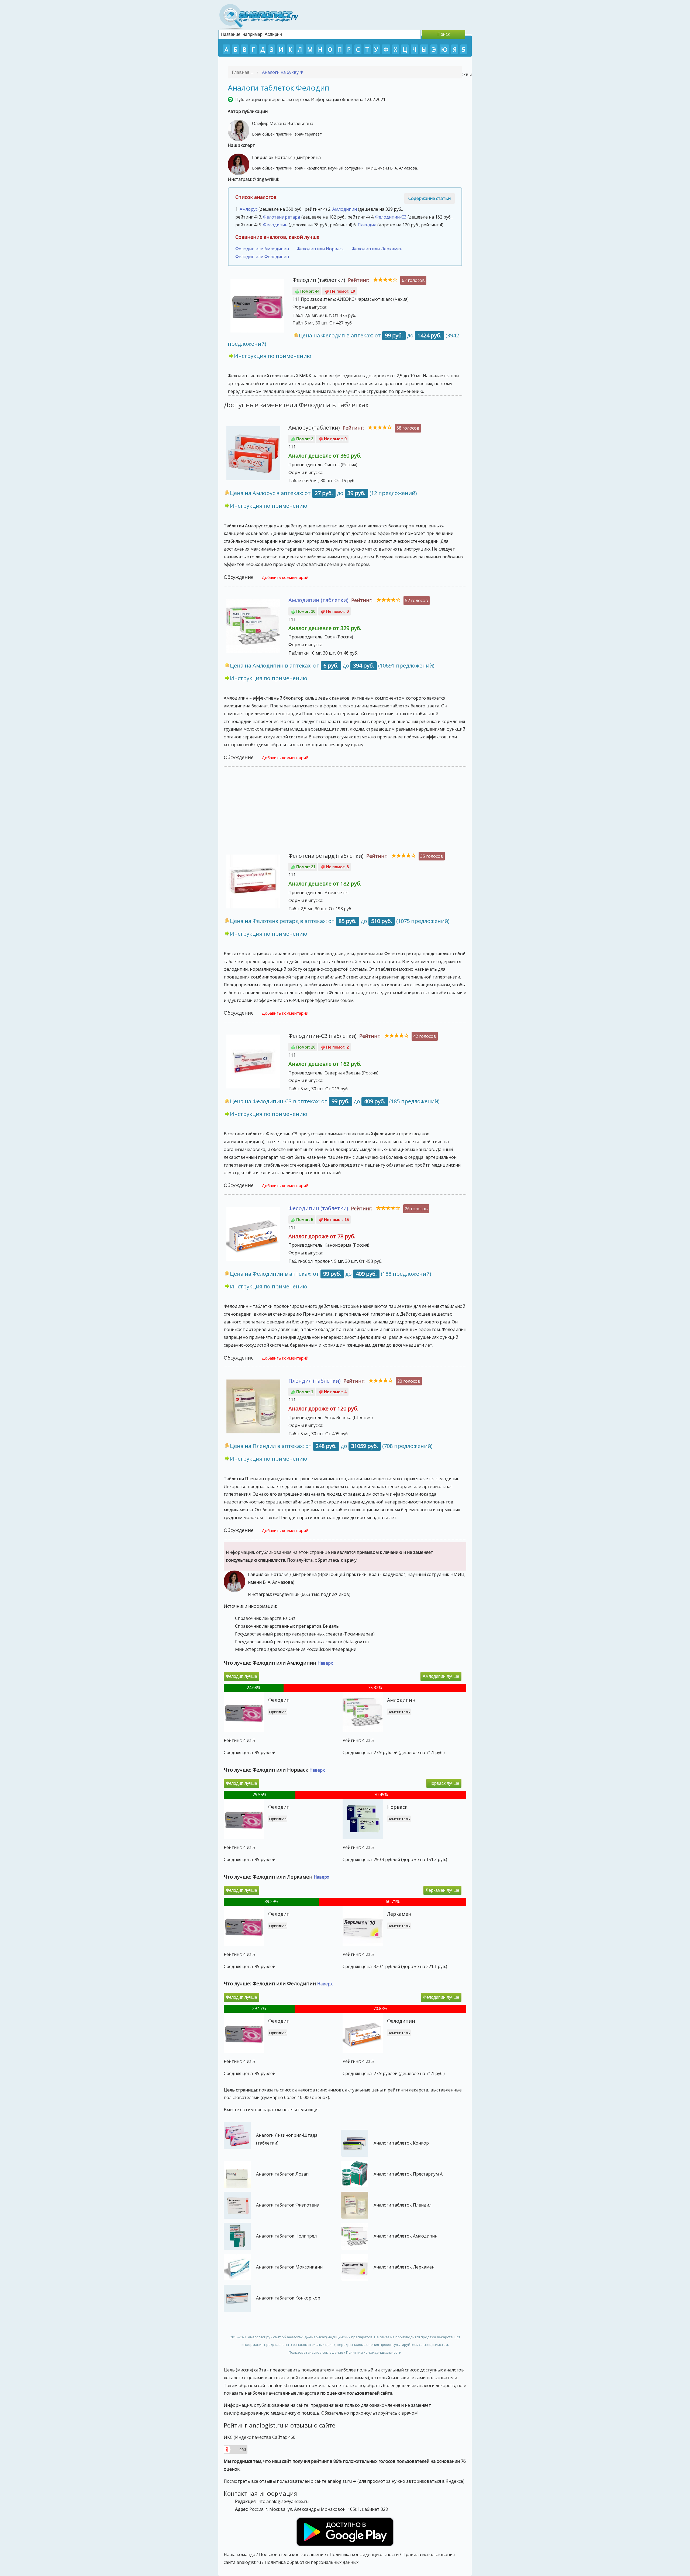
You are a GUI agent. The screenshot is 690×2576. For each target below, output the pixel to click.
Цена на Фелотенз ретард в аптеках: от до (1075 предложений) (340, 921)
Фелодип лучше (241, 1676)
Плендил (367, 225)
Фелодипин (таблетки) (318, 1208)
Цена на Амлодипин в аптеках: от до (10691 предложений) (332, 665)
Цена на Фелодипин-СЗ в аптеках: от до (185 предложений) (335, 1101)
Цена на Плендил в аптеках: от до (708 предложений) (331, 1446)
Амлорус (249, 209)
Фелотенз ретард (282, 217)
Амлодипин (345, 209)
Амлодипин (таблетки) (318, 600)
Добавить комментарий (285, 577)
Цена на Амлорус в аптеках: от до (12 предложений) (323, 493)
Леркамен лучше (442, 1890)
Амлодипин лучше (441, 1676)
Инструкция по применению (273, 356)
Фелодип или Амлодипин (262, 249)
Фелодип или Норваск (320, 249)
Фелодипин (275, 225)
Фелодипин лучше (441, 1997)
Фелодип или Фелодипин (262, 257)
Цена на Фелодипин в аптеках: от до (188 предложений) (331, 1274)
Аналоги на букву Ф (283, 72)
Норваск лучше (444, 1783)
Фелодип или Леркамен (377, 249)
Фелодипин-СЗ (391, 217)
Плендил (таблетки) (315, 1381)
